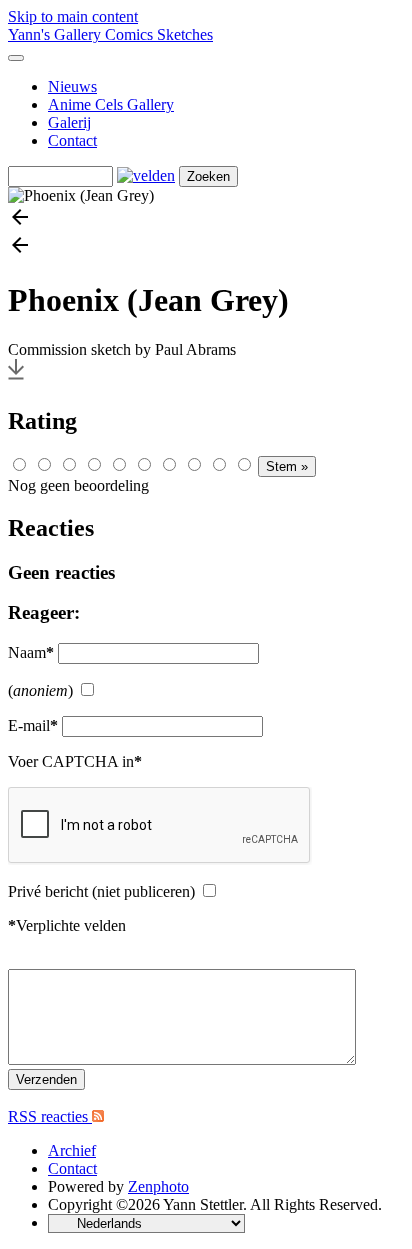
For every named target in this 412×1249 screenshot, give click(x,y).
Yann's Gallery (56, 34)
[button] (206, 219)
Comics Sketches (159, 34)
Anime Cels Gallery (111, 104)
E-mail (33, 725)
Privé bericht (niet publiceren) (101, 891)
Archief (72, 1150)
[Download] (16, 378)
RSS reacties (50, 1116)
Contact (72, 140)
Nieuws (72, 86)
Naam (31, 652)
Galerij (69, 122)
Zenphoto (158, 1186)
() (40, 690)
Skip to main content (73, 16)
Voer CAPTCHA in (75, 761)
